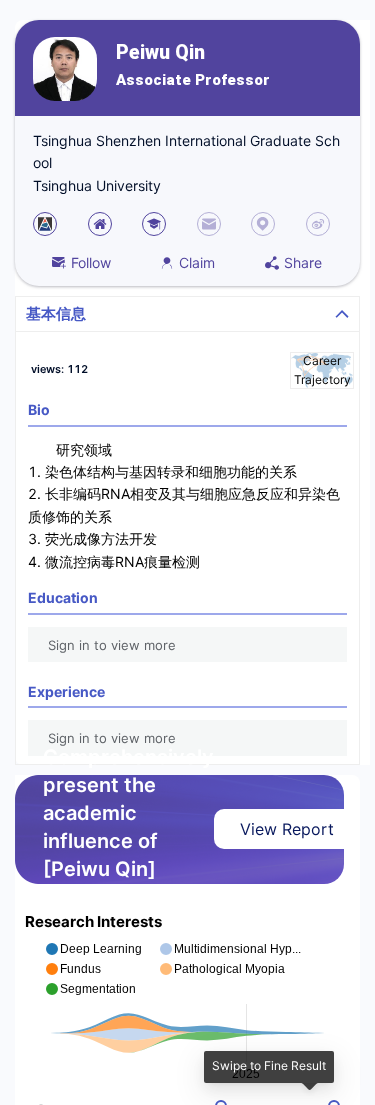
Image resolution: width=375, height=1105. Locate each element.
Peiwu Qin (160, 52)
